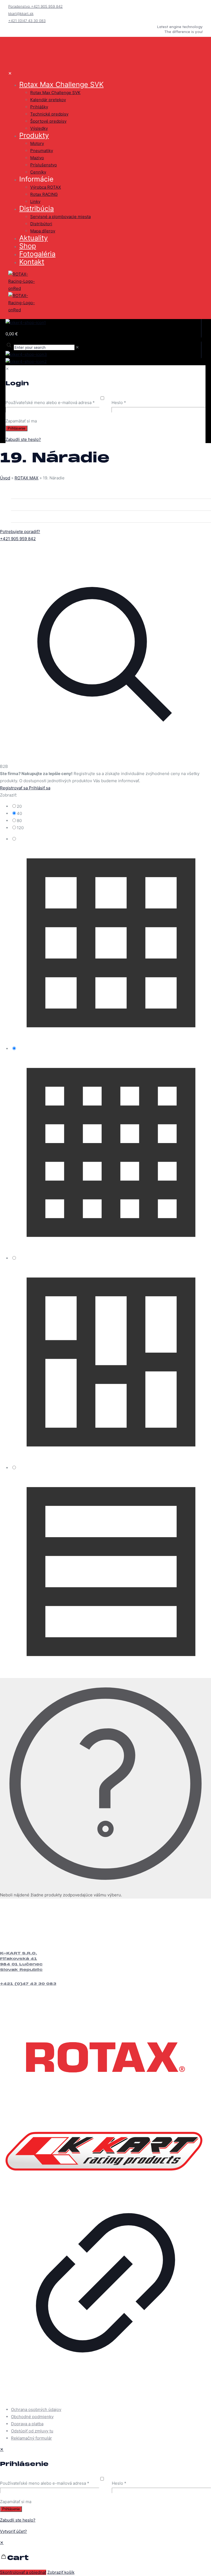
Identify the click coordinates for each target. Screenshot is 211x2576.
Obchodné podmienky (32, 2417)
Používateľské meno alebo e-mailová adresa (45, 2483)
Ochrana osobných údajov (36, 2409)
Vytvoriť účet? (13, 2531)
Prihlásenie (11, 2509)
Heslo (119, 2483)
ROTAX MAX (27, 478)
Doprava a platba (27, 2424)
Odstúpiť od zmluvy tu (32, 2431)
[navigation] (105, 2558)
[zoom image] (105, 759)
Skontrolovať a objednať (23, 2572)
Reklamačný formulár (31, 2438)
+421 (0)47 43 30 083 (28, 1984)
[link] (105, 653)
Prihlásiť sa (40, 788)
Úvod (5, 478)
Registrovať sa (14, 788)
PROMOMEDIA (36, 2398)
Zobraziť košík (61, 2572)
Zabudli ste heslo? (18, 2520)
